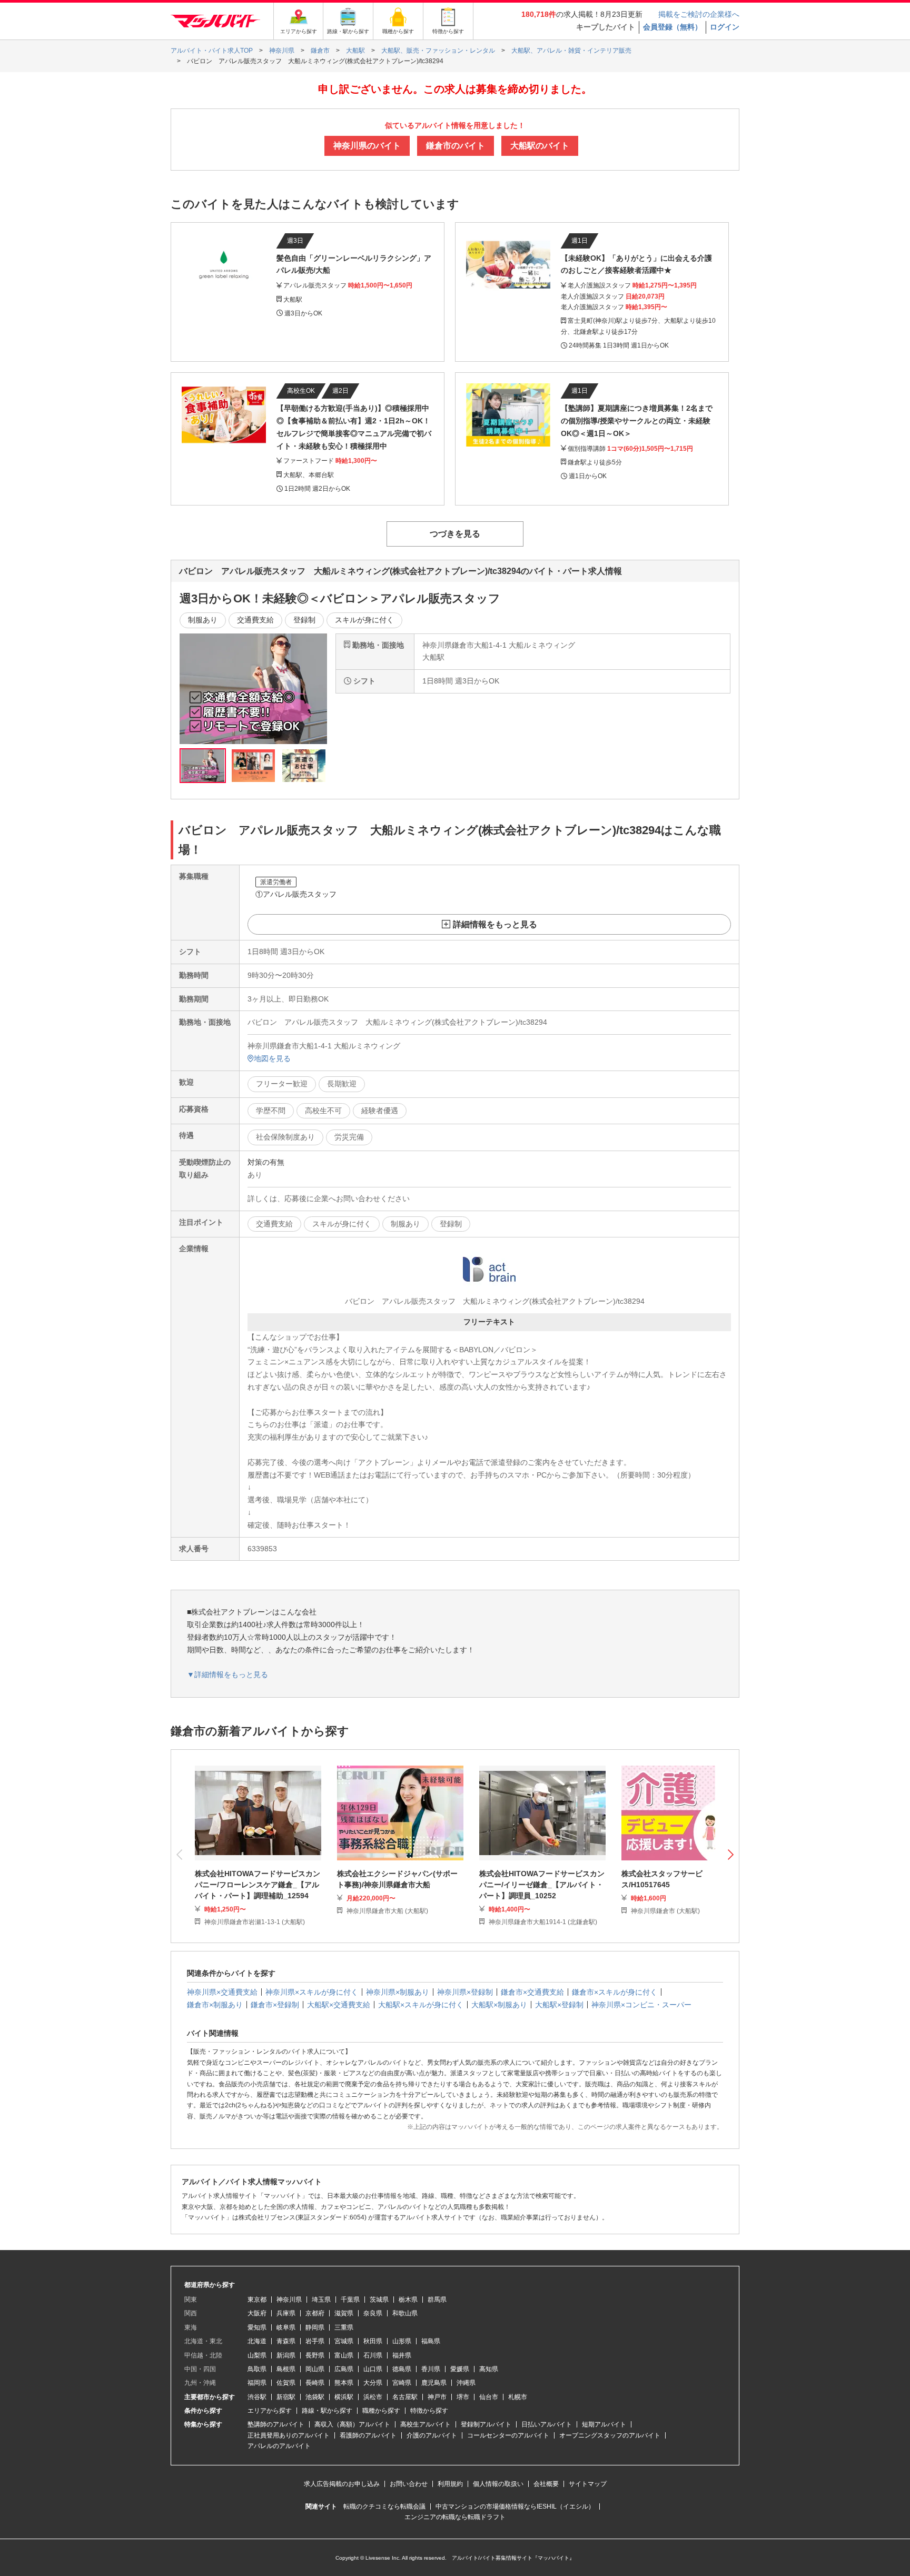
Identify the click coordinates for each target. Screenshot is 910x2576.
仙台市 (489, 2397)
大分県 (373, 2383)
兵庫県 (286, 2313)
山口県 (373, 2369)
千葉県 (350, 2300)
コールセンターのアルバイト (508, 2435)
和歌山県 (405, 2313)
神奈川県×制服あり (398, 1992)
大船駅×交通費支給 (339, 2005)
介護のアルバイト (432, 2435)
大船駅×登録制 (559, 2005)
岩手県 (315, 2341)
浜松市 (373, 2397)
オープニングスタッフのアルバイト (610, 2435)
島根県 (286, 2369)
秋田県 (373, 2341)
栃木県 (408, 2300)
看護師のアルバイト (368, 2435)
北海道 (257, 2341)
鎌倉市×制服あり (215, 2005)
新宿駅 (286, 2397)
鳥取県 (257, 2369)
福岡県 (257, 2383)
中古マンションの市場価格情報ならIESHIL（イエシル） (515, 2506)
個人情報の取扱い (498, 2484)
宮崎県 (402, 2383)
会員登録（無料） (672, 27)
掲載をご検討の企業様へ (699, 14)
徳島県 (402, 2369)
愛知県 (257, 2327)
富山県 (344, 2355)
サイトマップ (588, 2484)
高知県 (489, 2369)
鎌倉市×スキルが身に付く (615, 1992)
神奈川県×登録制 (465, 1992)
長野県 (315, 2355)
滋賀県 (344, 2313)
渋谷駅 (257, 2397)
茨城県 (379, 2300)
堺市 (463, 2397)
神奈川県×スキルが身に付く (312, 1992)
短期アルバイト (604, 2424)
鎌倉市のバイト (456, 146)
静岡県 (315, 2327)
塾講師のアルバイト (276, 2424)
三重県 (344, 2327)
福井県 (402, 2355)
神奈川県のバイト (367, 146)
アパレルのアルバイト (279, 2446)
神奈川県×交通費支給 (222, 1992)
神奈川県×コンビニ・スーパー (641, 2005)
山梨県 (257, 2355)
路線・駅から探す (327, 2411)
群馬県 (437, 2300)
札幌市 (518, 2397)
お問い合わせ (409, 2484)
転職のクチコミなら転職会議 (384, 2506)
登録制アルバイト (486, 2424)
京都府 (315, 2313)
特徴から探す (429, 2411)
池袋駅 (315, 2397)
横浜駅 (344, 2397)
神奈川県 (289, 2300)
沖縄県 (466, 2383)
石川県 (373, 2355)
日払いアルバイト (547, 2424)
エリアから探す (270, 2411)
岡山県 (315, 2369)
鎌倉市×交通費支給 (532, 1992)
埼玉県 (321, 2300)
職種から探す (381, 2411)
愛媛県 (460, 2369)
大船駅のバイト (540, 146)
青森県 (286, 2341)
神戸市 (437, 2397)
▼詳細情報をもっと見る (227, 1675)
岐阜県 (286, 2327)
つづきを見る (455, 534)
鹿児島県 (434, 2383)
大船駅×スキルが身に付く (421, 2005)
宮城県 (344, 2341)
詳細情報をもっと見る (495, 924)
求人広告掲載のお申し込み (342, 2484)
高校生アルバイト (426, 2424)
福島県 (431, 2341)
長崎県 (315, 2383)
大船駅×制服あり (499, 2005)
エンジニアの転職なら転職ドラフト (455, 2517)
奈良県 (373, 2313)
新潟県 (286, 2355)
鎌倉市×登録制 (275, 2005)
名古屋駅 (405, 2397)
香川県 (431, 2369)
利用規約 (450, 2484)
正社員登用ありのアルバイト (289, 2435)
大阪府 (257, 2313)
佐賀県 (286, 2383)
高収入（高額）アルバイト (352, 2424)
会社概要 (546, 2484)
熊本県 (344, 2383)
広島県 (344, 2369)
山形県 (402, 2341)
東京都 (257, 2300)
